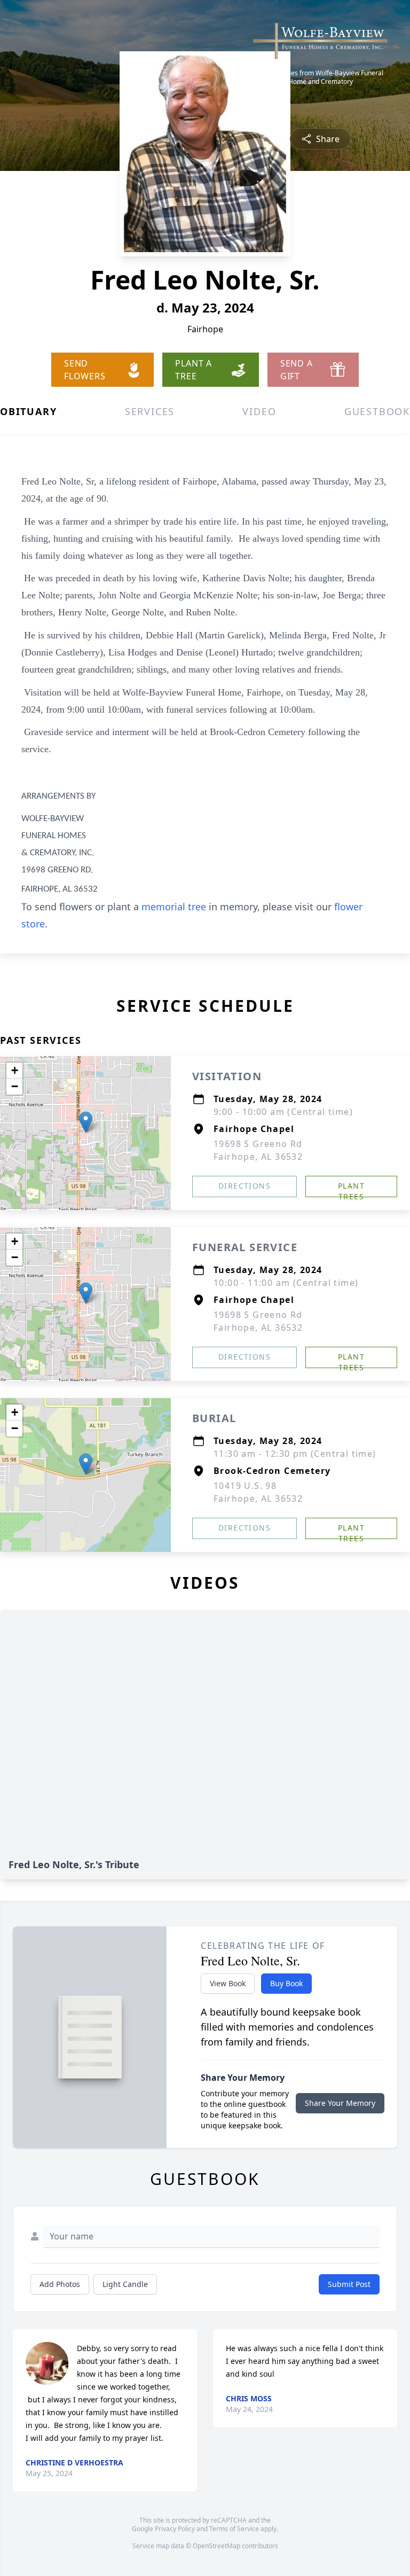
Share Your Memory (340, 2103)
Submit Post (349, 2284)
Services (150, 411)
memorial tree (174, 907)
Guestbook (377, 411)
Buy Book (286, 1983)
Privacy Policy (175, 2529)
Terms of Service (234, 2529)
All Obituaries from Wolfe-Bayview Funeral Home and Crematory (321, 77)
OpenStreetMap (216, 2546)
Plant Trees (351, 1189)
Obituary (28, 411)
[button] (86, 1122)
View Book (228, 1983)
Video (259, 411)
